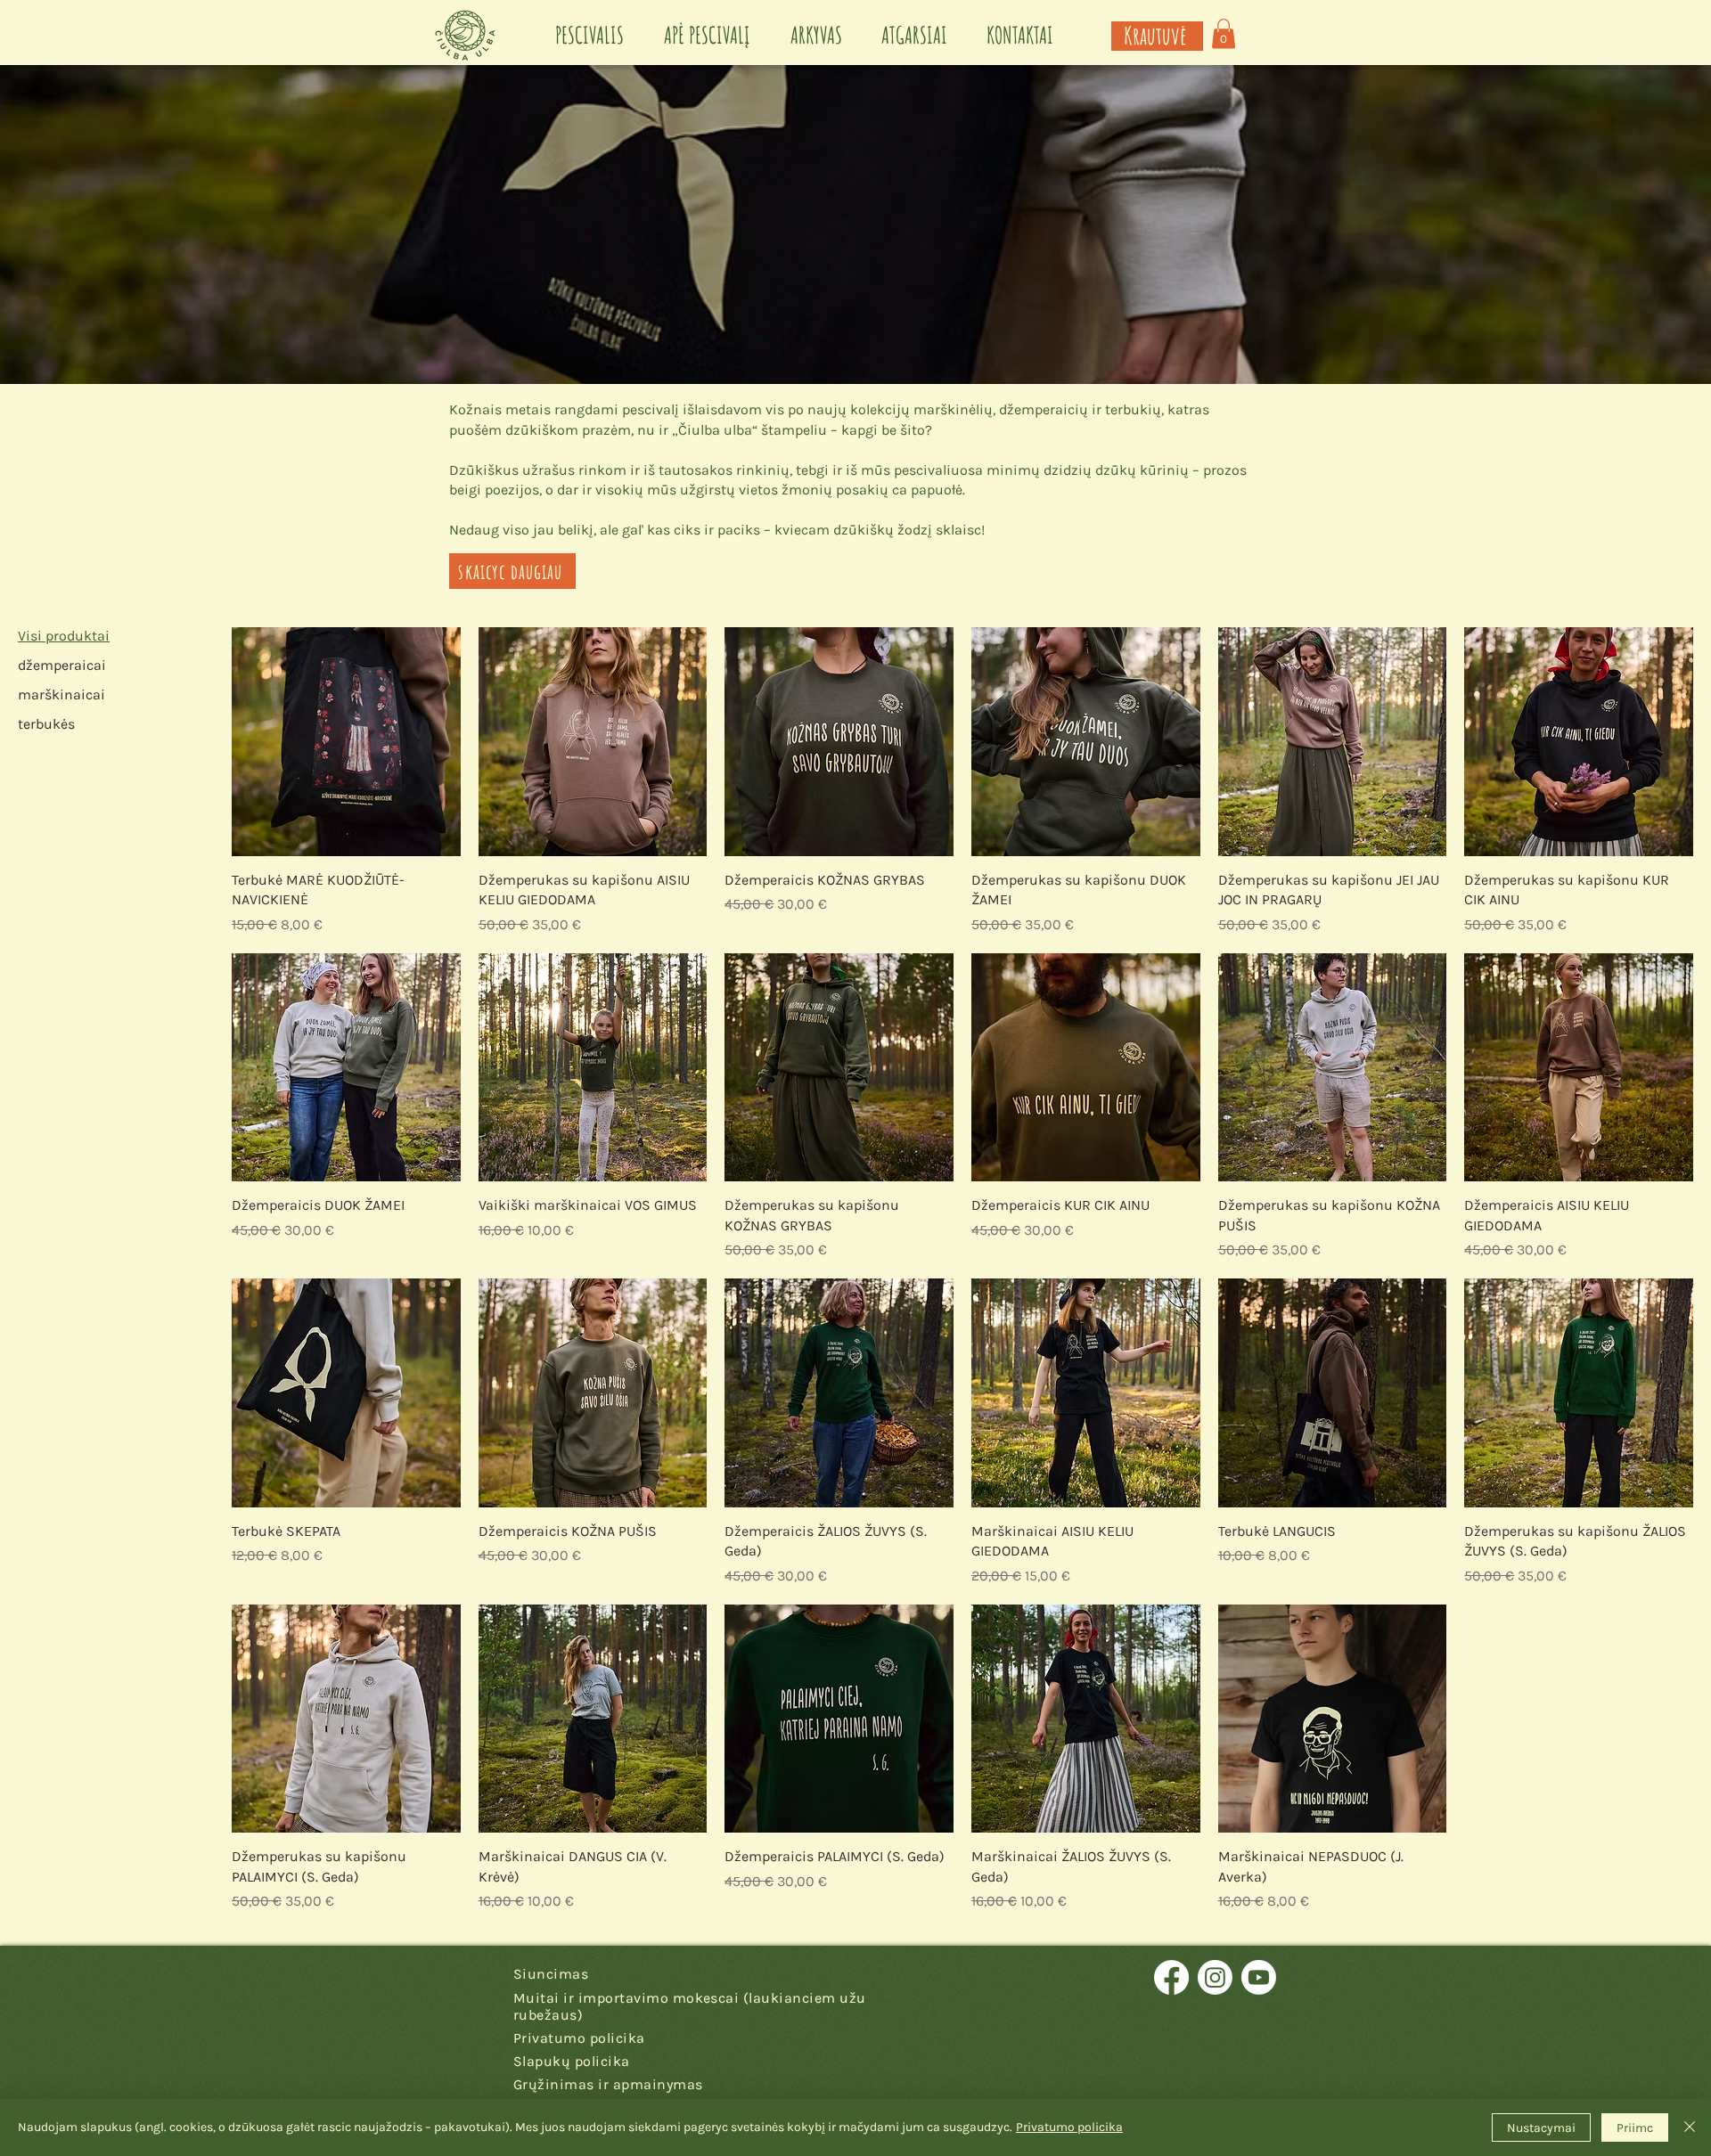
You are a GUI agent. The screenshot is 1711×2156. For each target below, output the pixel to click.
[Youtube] (1259, 1977)
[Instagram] (1215, 1977)
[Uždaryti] (1690, 2127)
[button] (1224, 33)
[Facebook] (1171, 1977)
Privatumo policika (1069, 2127)
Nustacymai (1541, 2128)
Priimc (1635, 2128)
